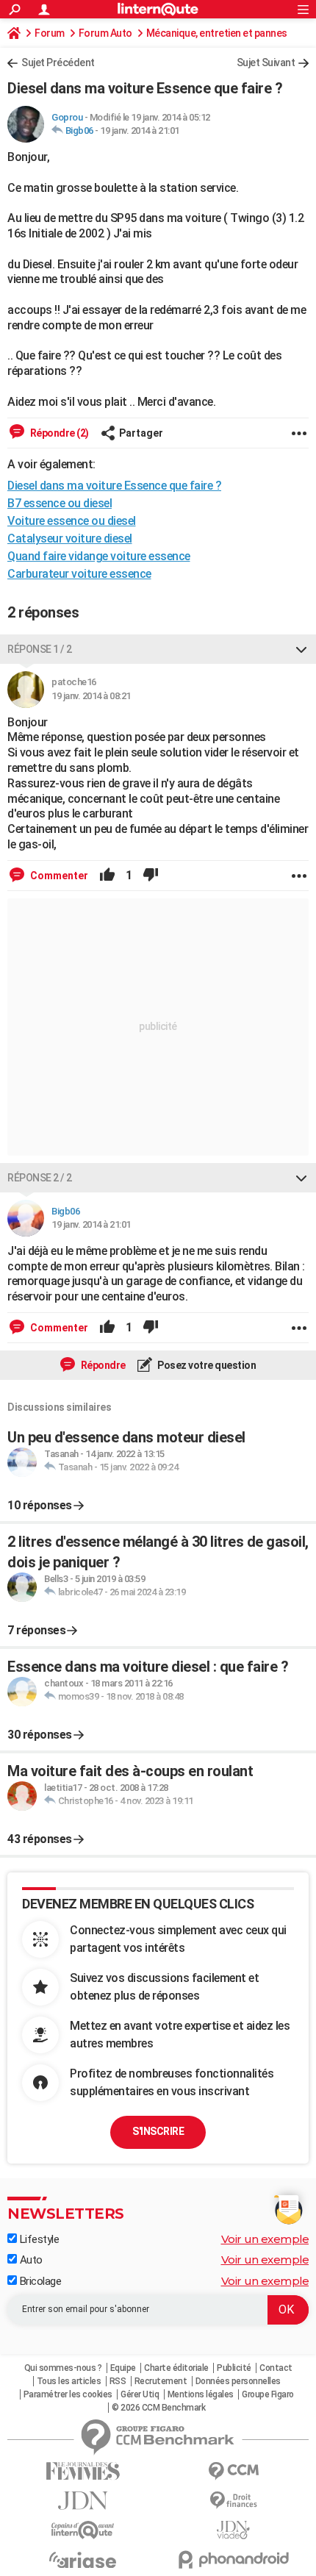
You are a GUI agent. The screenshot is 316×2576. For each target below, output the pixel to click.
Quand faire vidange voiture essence (99, 556)
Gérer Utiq (140, 2394)
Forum (50, 33)
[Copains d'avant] (83, 2530)
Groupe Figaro (268, 2394)
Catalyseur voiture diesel (70, 539)
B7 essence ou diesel (60, 503)
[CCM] (233, 2471)
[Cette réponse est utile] (107, 876)
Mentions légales (201, 2394)
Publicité (234, 2368)
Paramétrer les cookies (68, 2394)
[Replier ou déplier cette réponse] (301, 649)
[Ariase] (83, 2560)
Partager (141, 433)
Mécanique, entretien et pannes (217, 33)
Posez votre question (206, 1365)
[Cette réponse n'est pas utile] (151, 876)
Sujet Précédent (58, 62)
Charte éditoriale (176, 2368)
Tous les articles (69, 2381)
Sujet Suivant (266, 62)
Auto (30, 2260)
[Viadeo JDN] (233, 2530)
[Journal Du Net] (83, 2501)
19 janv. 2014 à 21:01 (140, 130)
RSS (118, 2381)
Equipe (123, 2368)
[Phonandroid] (233, 2559)
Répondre (102, 1365)
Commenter (58, 876)
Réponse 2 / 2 (40, 1178)
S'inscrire (158, 2131)
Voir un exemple (265, 2239)
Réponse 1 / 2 (40, 649)
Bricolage (39, 2281)
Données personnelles (238, 2381)
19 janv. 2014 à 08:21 (91, 696)
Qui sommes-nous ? (63, 2368)
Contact (276, 2368)
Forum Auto (105, 33)
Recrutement (161, 2381)
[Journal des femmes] (83, 2471)
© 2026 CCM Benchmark (158, 2408)
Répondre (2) (58, 433)
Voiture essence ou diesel (72, 521)
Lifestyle (38, 2239)
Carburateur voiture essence (79, 574)
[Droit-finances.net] (233, 2501)
